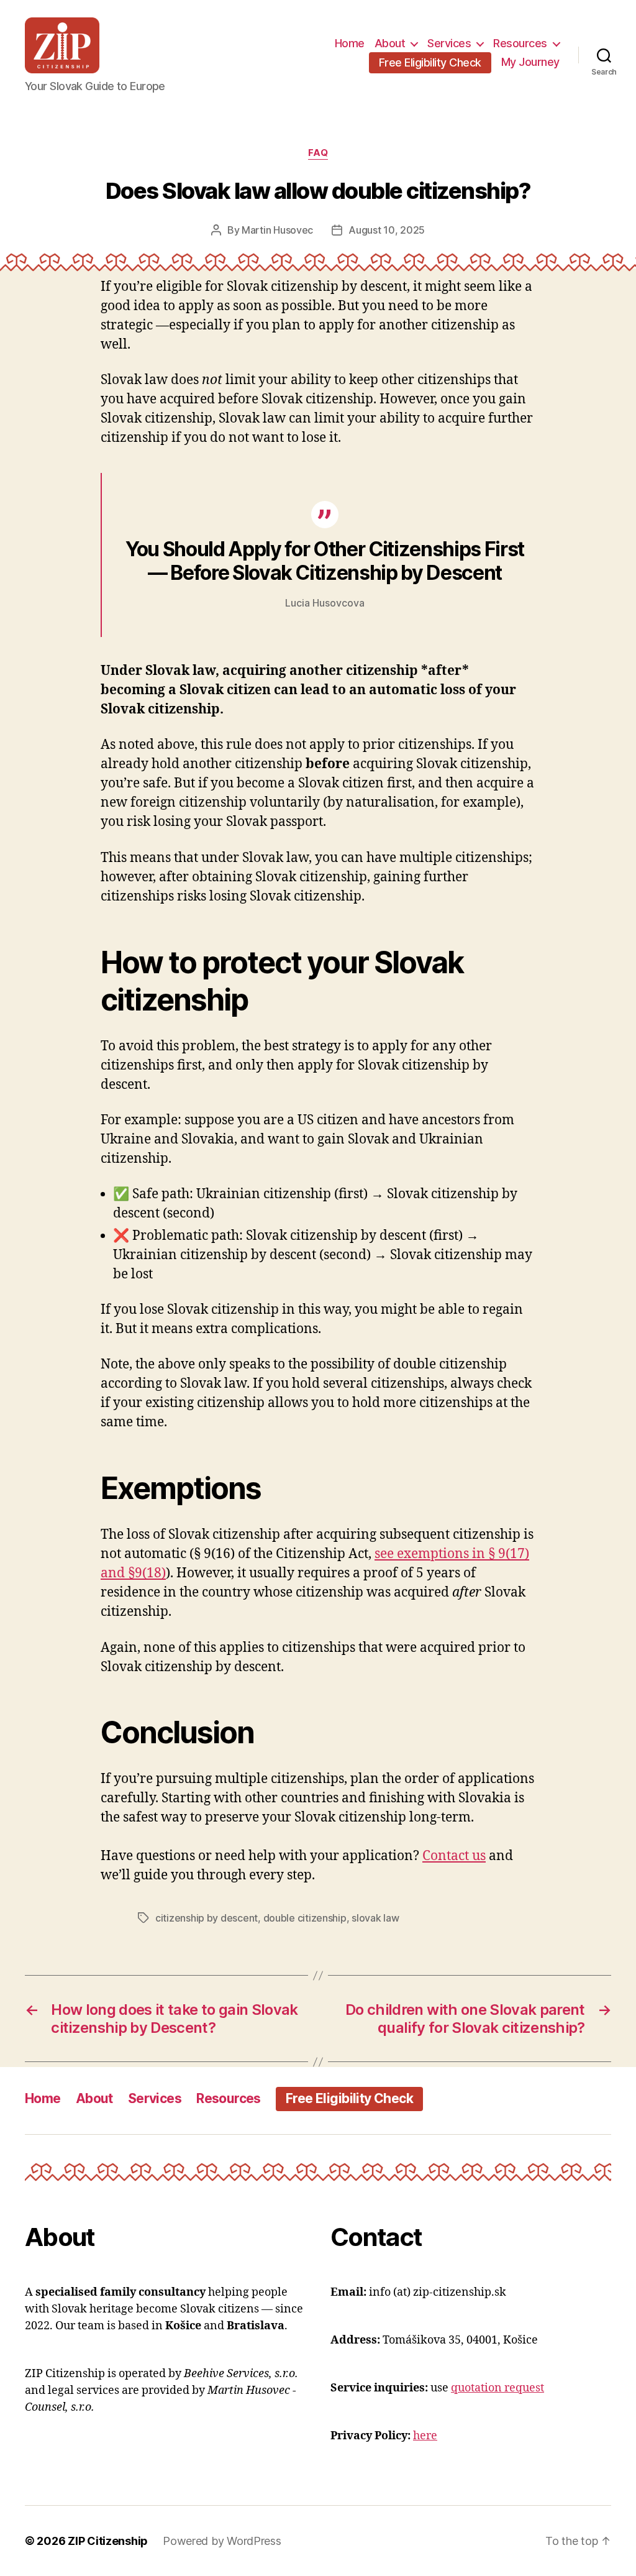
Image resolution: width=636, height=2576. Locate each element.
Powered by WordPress (222, 2541)
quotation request (497, 2388)
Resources (520, 43)
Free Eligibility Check (430, 62)
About (390, 43)
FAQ (318, 153)
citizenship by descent (207, 1918)
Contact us (454, 1856)
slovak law (375, 1918)
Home (350, 43)
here (425, 2436)
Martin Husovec (277, 230)
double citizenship (305, 1918)
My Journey (530, 62)
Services (449, 43)
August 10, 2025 (387, 230)
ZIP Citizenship (108, 2541)
